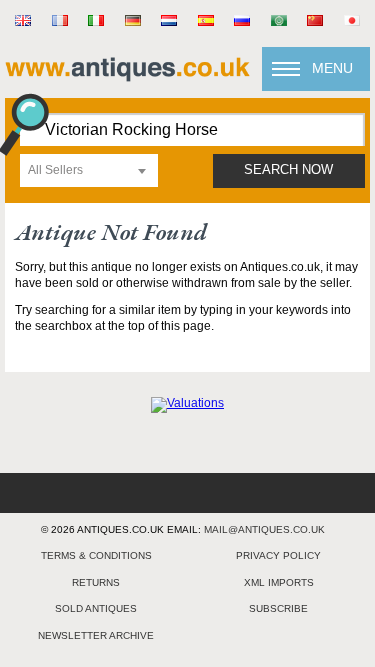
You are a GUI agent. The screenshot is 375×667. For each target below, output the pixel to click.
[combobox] (89, 170)
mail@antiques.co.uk (264, 529)
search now (288, 170)
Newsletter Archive (96, 635)
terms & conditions (96, 555)
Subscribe (278, 608)
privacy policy (278, 555)
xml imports (279, 582)
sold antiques (96, 608)
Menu (332, 68)
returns (96, 582)
